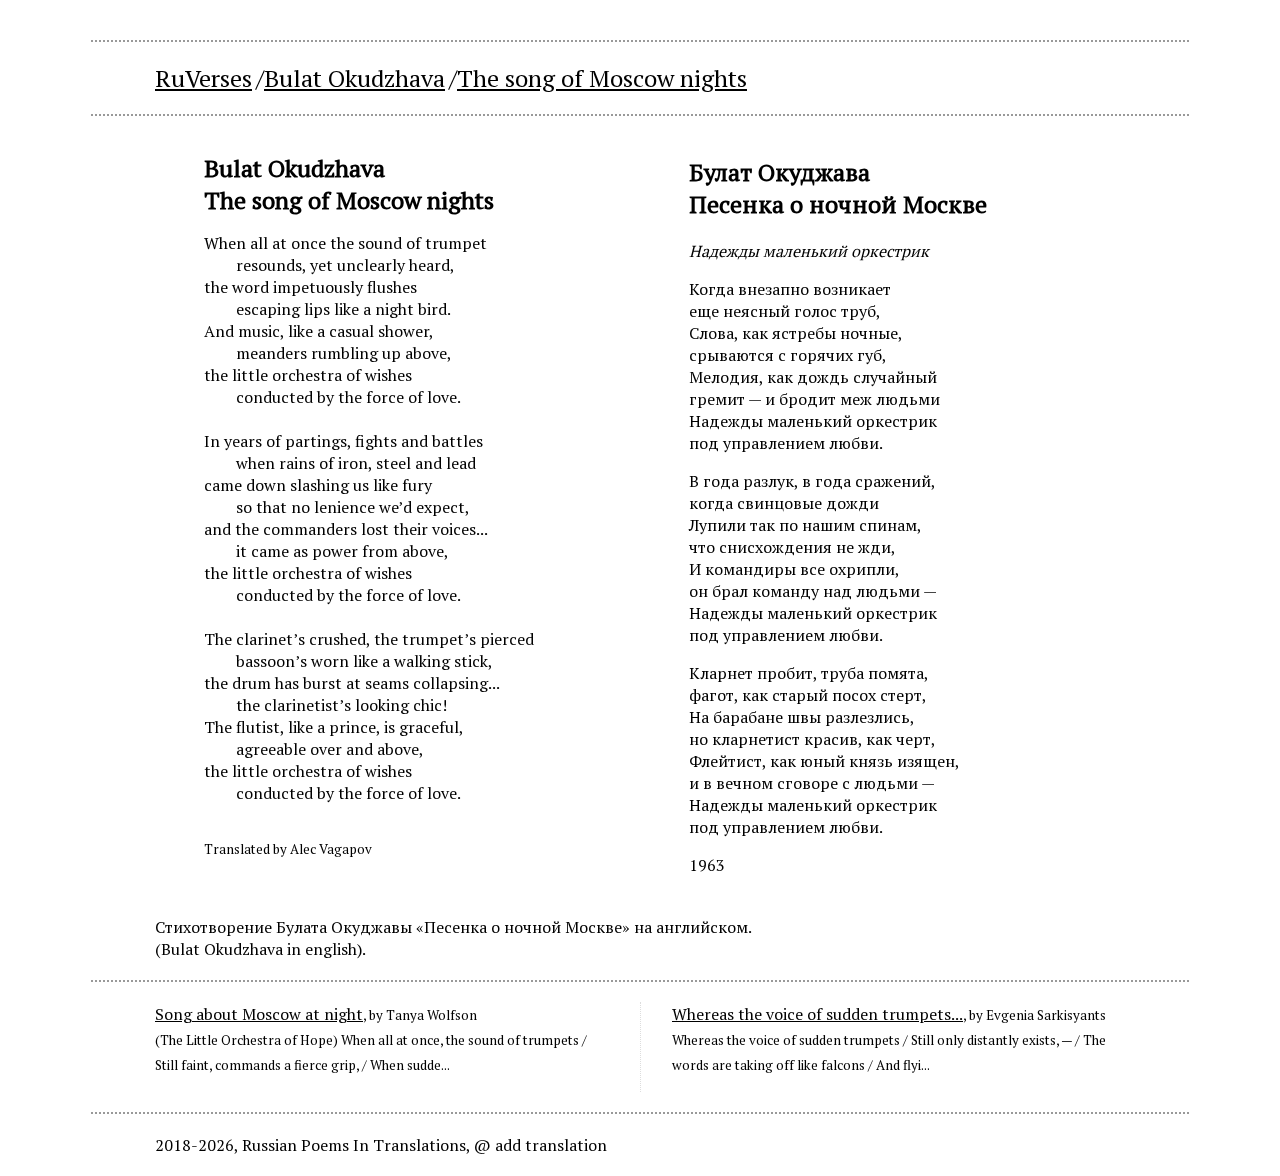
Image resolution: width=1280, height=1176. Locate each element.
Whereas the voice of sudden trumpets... (817, 1014)
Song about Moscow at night (259, 1014)
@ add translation (540, 1145)
